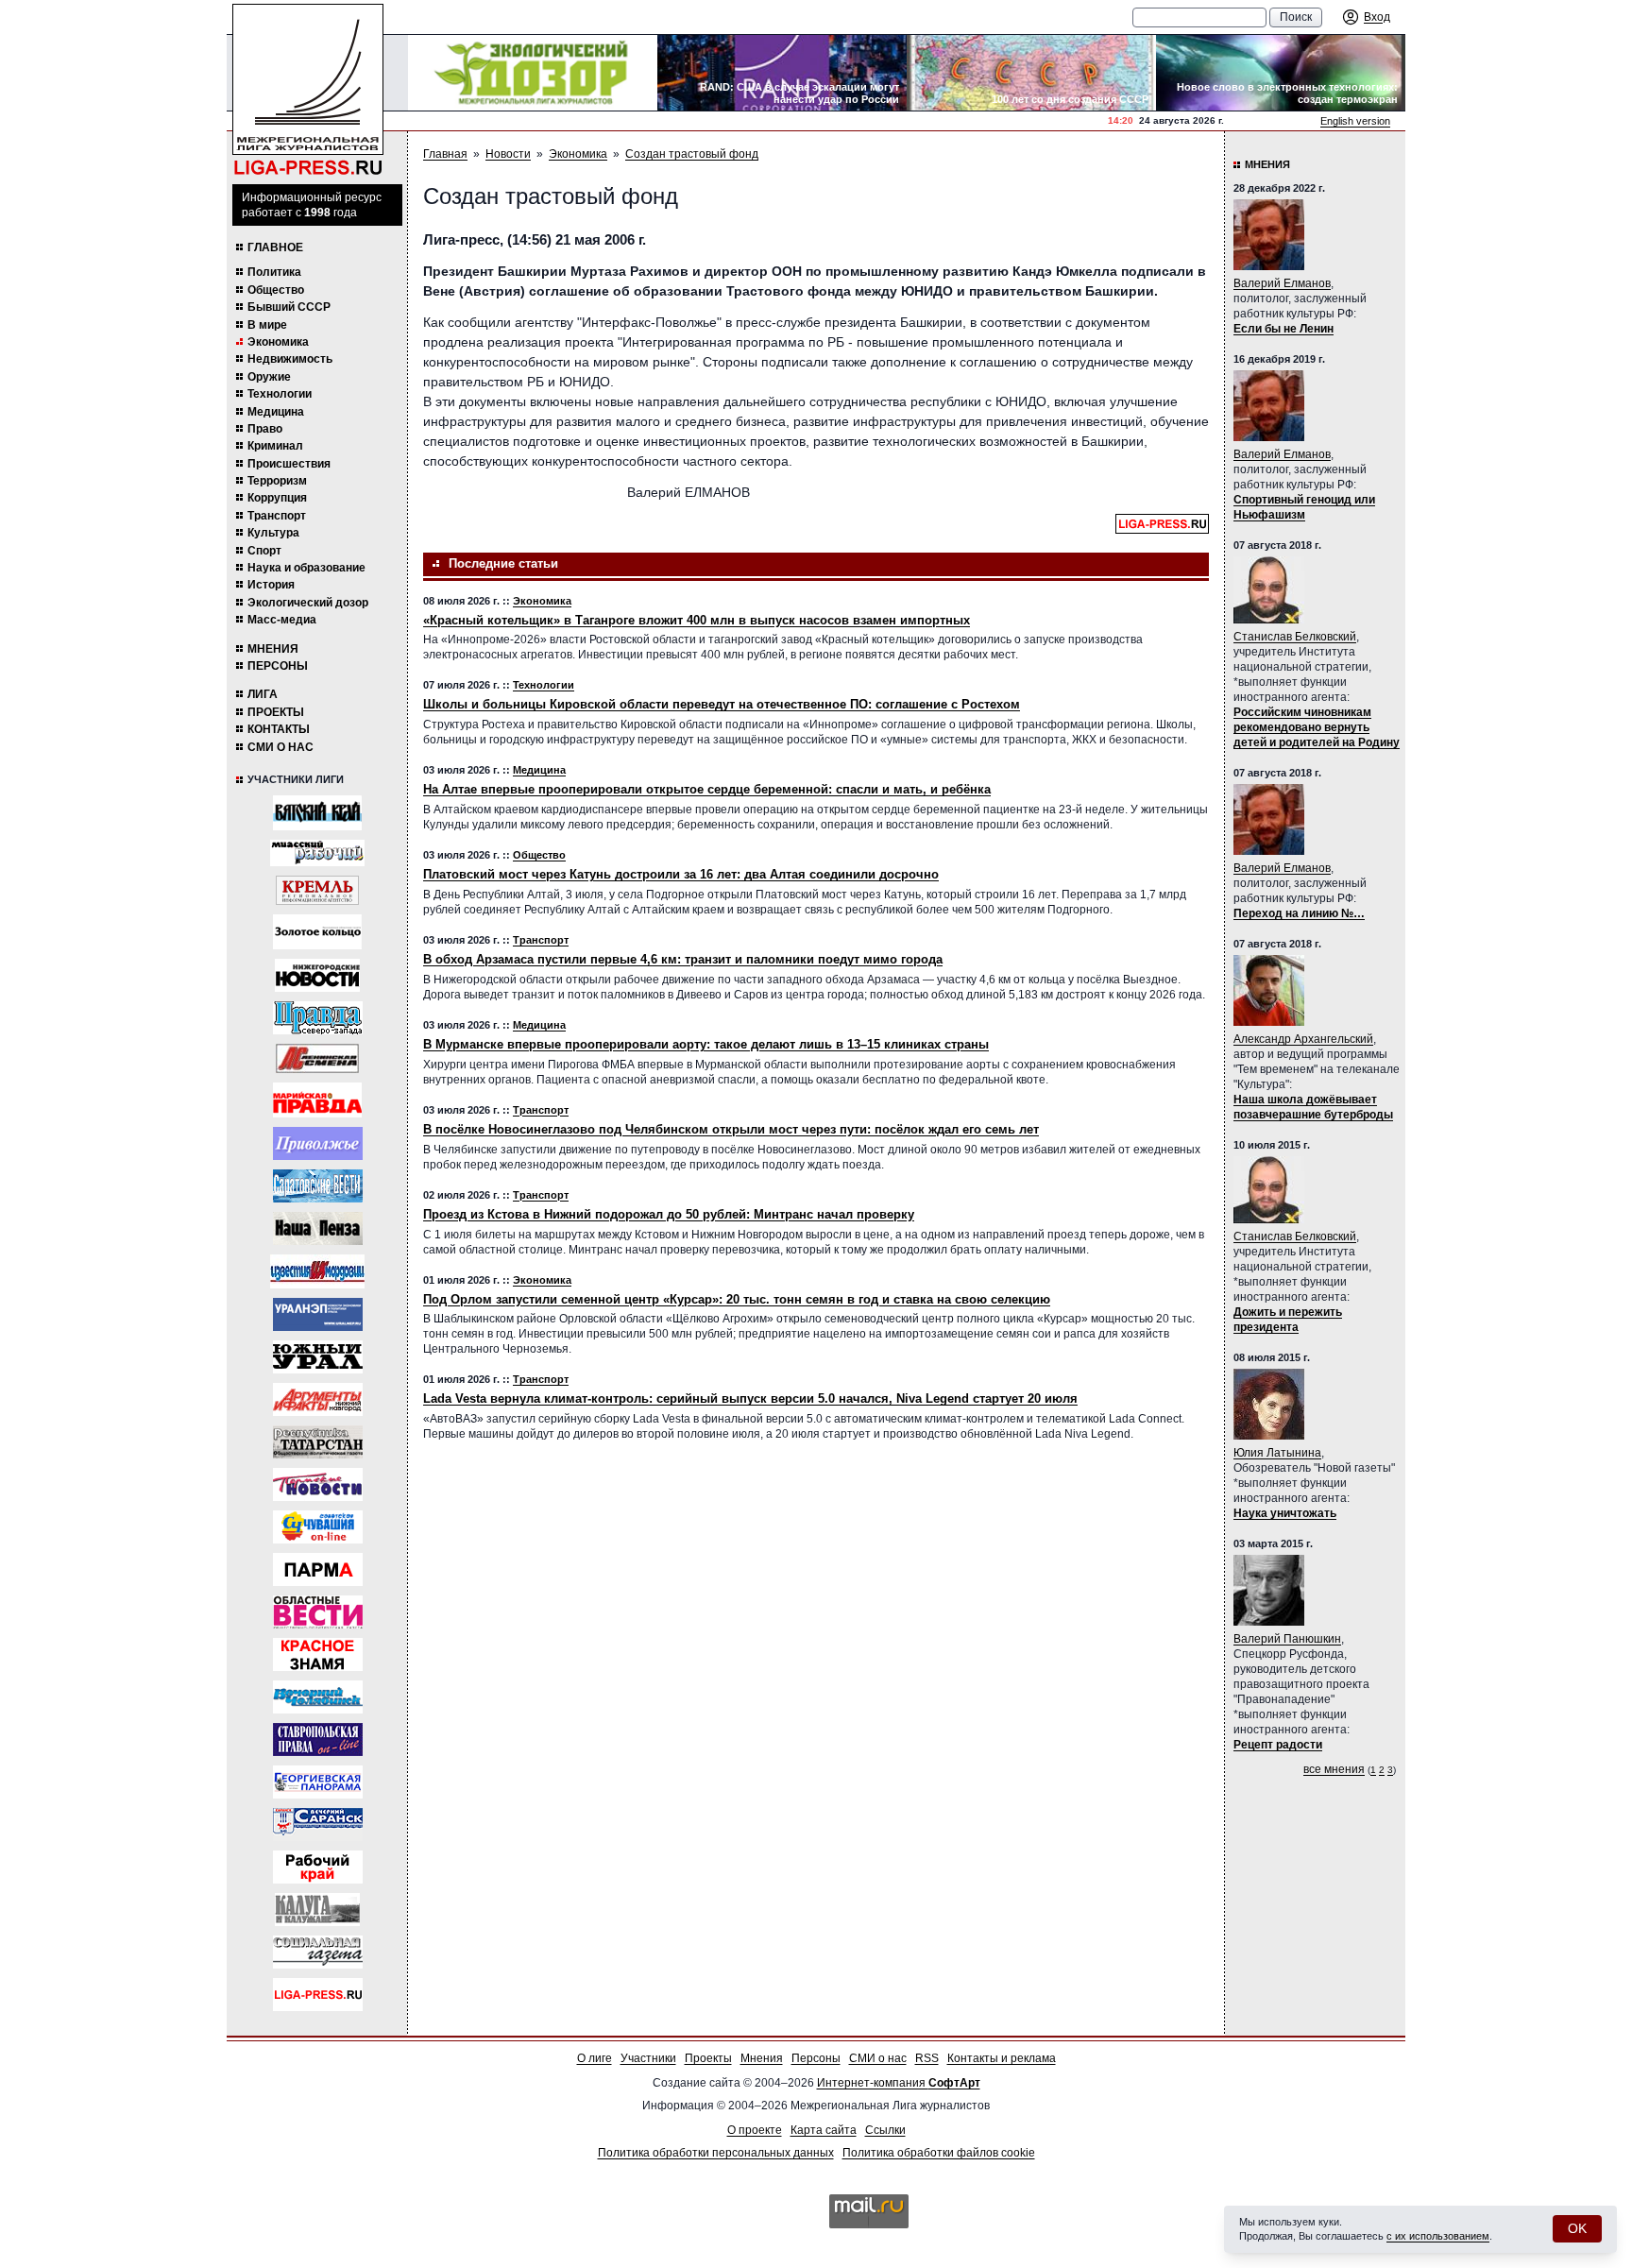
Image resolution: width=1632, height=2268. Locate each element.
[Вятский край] (317, 813)
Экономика (278, 342)
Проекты (276, 712)
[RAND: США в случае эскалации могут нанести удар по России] (782, 73)
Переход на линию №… (1299, 913)
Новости (508, 154)
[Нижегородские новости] (317, 975)
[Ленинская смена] (317, 1058)
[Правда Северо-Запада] (318, 1018)
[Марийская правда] (317, 1100)
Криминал (275, 446)
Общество (276, 290)
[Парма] (318, 1569)
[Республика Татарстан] (318, 1442)
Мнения (273, 649)
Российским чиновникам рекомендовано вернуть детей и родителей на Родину (1317, 727)
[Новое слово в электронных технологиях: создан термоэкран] (1281, 73)
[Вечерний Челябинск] (318, 1697)
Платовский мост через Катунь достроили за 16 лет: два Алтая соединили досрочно (681, 874)
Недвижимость (290, 359)
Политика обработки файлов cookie (939, 2153)
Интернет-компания (899, 2083)
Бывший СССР (289, 307)
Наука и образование (306, 568)
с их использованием (1438, 2236)
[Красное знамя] (318, 1654)
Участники (648, 2058)
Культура (273, 533)
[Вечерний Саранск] (318, 1825)
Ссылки (885, 2130)
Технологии (280, 394)
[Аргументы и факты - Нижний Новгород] (318, 1399)
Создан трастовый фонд (692, 154)
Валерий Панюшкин (1287, 1639)
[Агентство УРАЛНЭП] (318, 1314)
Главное (275, 247)
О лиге (595, 2058)
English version (1355, 121)
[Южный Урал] (318, 1357)
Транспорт (277, 516)
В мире (267, 325)
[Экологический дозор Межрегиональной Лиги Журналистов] (533, 73)
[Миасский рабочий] (317, 853)
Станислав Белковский (1295, 637)
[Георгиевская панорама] (318, 1782)
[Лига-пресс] (318, 1995)
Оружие (269, 377)
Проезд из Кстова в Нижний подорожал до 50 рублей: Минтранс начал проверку (669, 1214)
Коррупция (277, 498)
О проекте (755, 2130)
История (271, 585)
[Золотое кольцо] (317, 932)
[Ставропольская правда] (318, 1739)
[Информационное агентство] (318, 1143)
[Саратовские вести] (318, 1186)
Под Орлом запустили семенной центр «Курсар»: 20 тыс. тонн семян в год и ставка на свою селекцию (737, 1299)
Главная (445, 154)
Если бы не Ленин (1283, 329)
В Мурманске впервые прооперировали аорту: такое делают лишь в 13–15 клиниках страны (706, 1044)
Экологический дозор (308, 603)
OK (1577, 2228)
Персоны (278, 666)
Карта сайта (824, 2130)
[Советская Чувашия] (318, 1527)
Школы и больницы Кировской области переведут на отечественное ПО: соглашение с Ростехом (722, 704)
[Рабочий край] (318, 1867)
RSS (927, 2058)
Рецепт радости (1278, 1745)
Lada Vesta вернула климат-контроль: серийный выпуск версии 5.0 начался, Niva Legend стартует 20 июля (750, 1398)
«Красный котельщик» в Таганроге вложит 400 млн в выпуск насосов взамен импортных (697, 620)
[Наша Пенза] (318, 1228)
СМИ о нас (280, 747)
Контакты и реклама (1002, 2058)
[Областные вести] (318, 1612)
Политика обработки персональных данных (716, 2153)
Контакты (279, 729)
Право (265, 429)
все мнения (1334, 1769)
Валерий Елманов (1282, 283)
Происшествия (289, 464)
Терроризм (277, 481)
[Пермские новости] (318, 1484)
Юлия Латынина (1277, 1453)
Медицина (276, 412)
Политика (274, 272)
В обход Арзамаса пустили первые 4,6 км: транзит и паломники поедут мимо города (683, 959)
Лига (263, 694)
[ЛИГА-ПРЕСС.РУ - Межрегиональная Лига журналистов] (308, 90)
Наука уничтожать (1285, 1513)
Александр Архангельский (1303, 1039)
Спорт (264, 551)
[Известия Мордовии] (317, 1271)
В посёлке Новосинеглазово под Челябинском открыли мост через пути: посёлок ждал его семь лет (731, 1129)
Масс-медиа (282, 620)
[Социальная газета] (318, 1952)
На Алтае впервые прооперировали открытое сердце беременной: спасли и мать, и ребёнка (707, 789)
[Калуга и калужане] (317, 1910)
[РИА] (317, 890)
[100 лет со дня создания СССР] (1031, 73)
